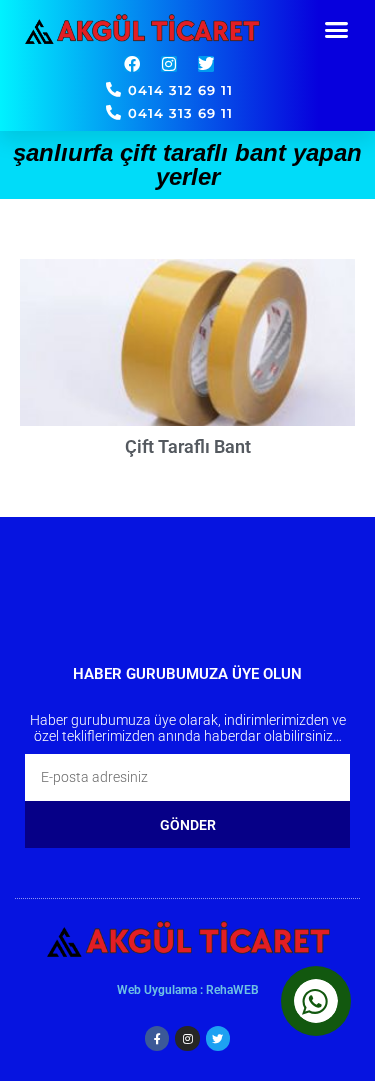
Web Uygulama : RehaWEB (188, 990)
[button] (337, 30)
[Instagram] (169, 64)
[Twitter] (206, 64)
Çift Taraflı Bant (188, 446)
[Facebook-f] (157, 1038)
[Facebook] (132, 64)
